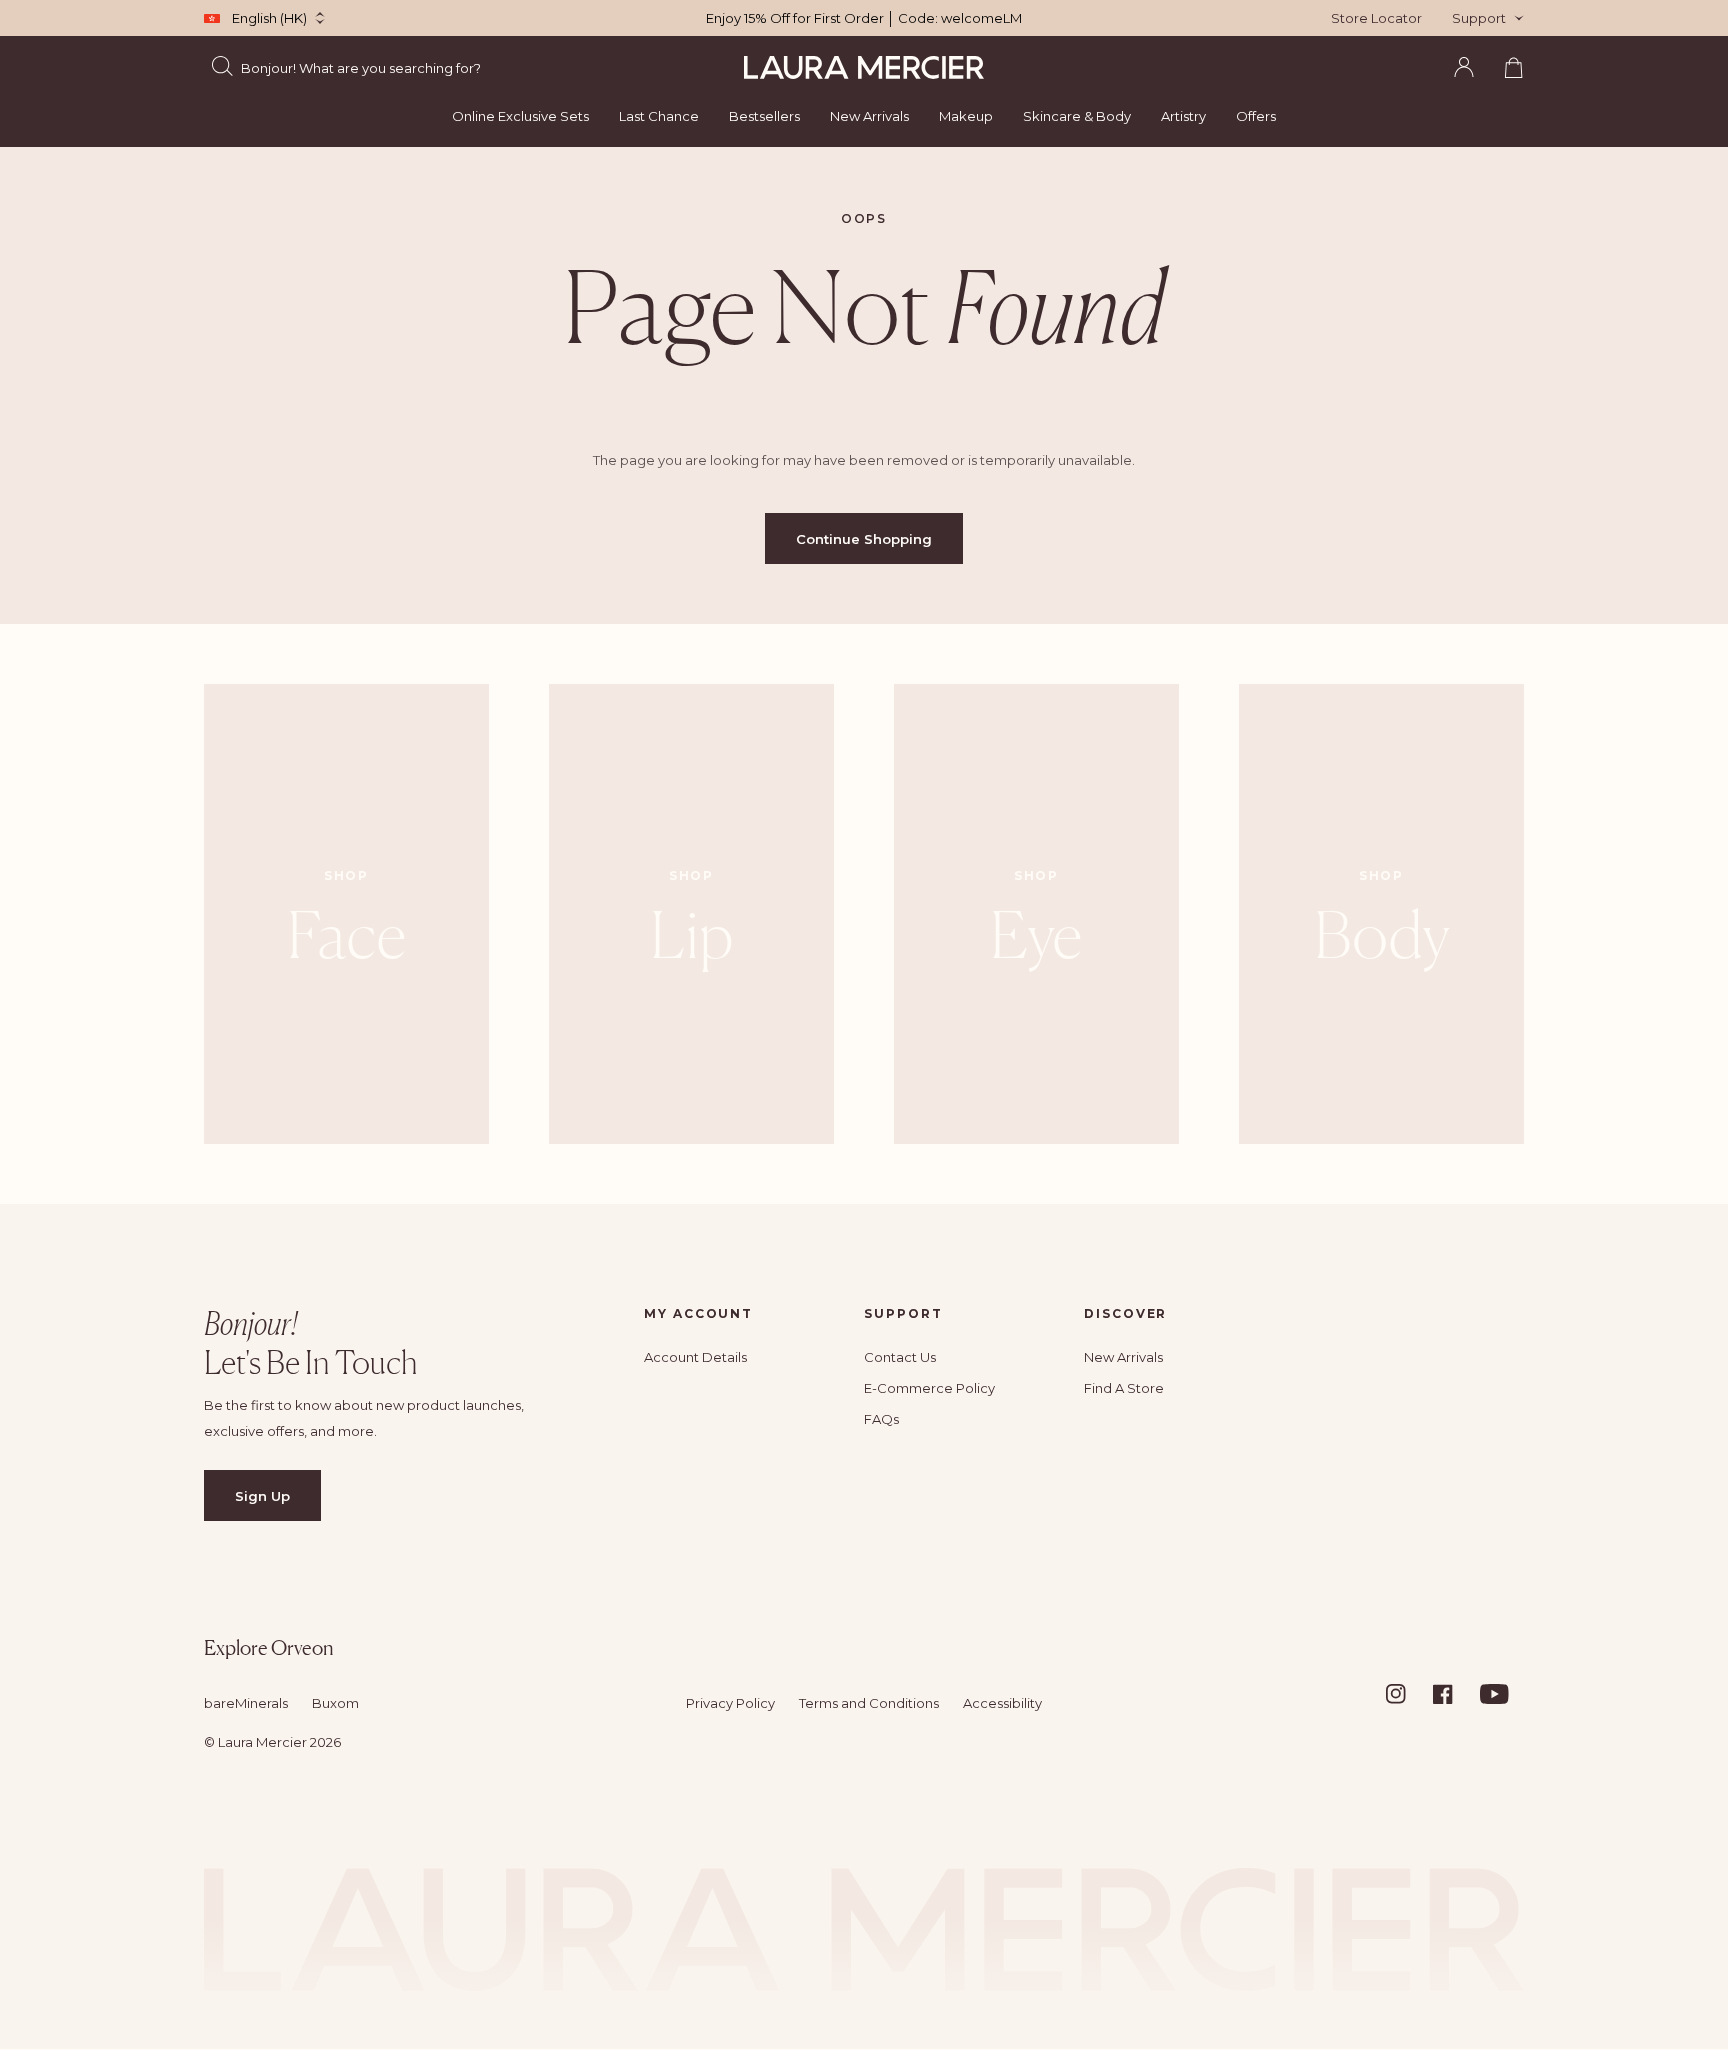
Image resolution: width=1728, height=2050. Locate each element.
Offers (1256, 116)
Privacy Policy (730, 1703)
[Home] (864, 67)
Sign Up (262, 1496)
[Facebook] (1455, 1694)
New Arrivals (869, 116)
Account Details (695, 1357)
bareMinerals (246, 1703)
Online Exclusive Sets (520, 116)
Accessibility (1002, 1703)
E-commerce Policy (929, 1388)
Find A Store (1124, 1388)
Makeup (966, 116)
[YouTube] (1502, 1694)
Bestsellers (764, 116)
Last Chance (659, 116)
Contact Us (900, 1357)
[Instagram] (1408, 1694)
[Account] (1464, 67)
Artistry (1183, 116)
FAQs (881, 1419)
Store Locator (1376, 18)
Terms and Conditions (869, 1703)
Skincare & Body (1077, 116)
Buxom (335, 1703)
